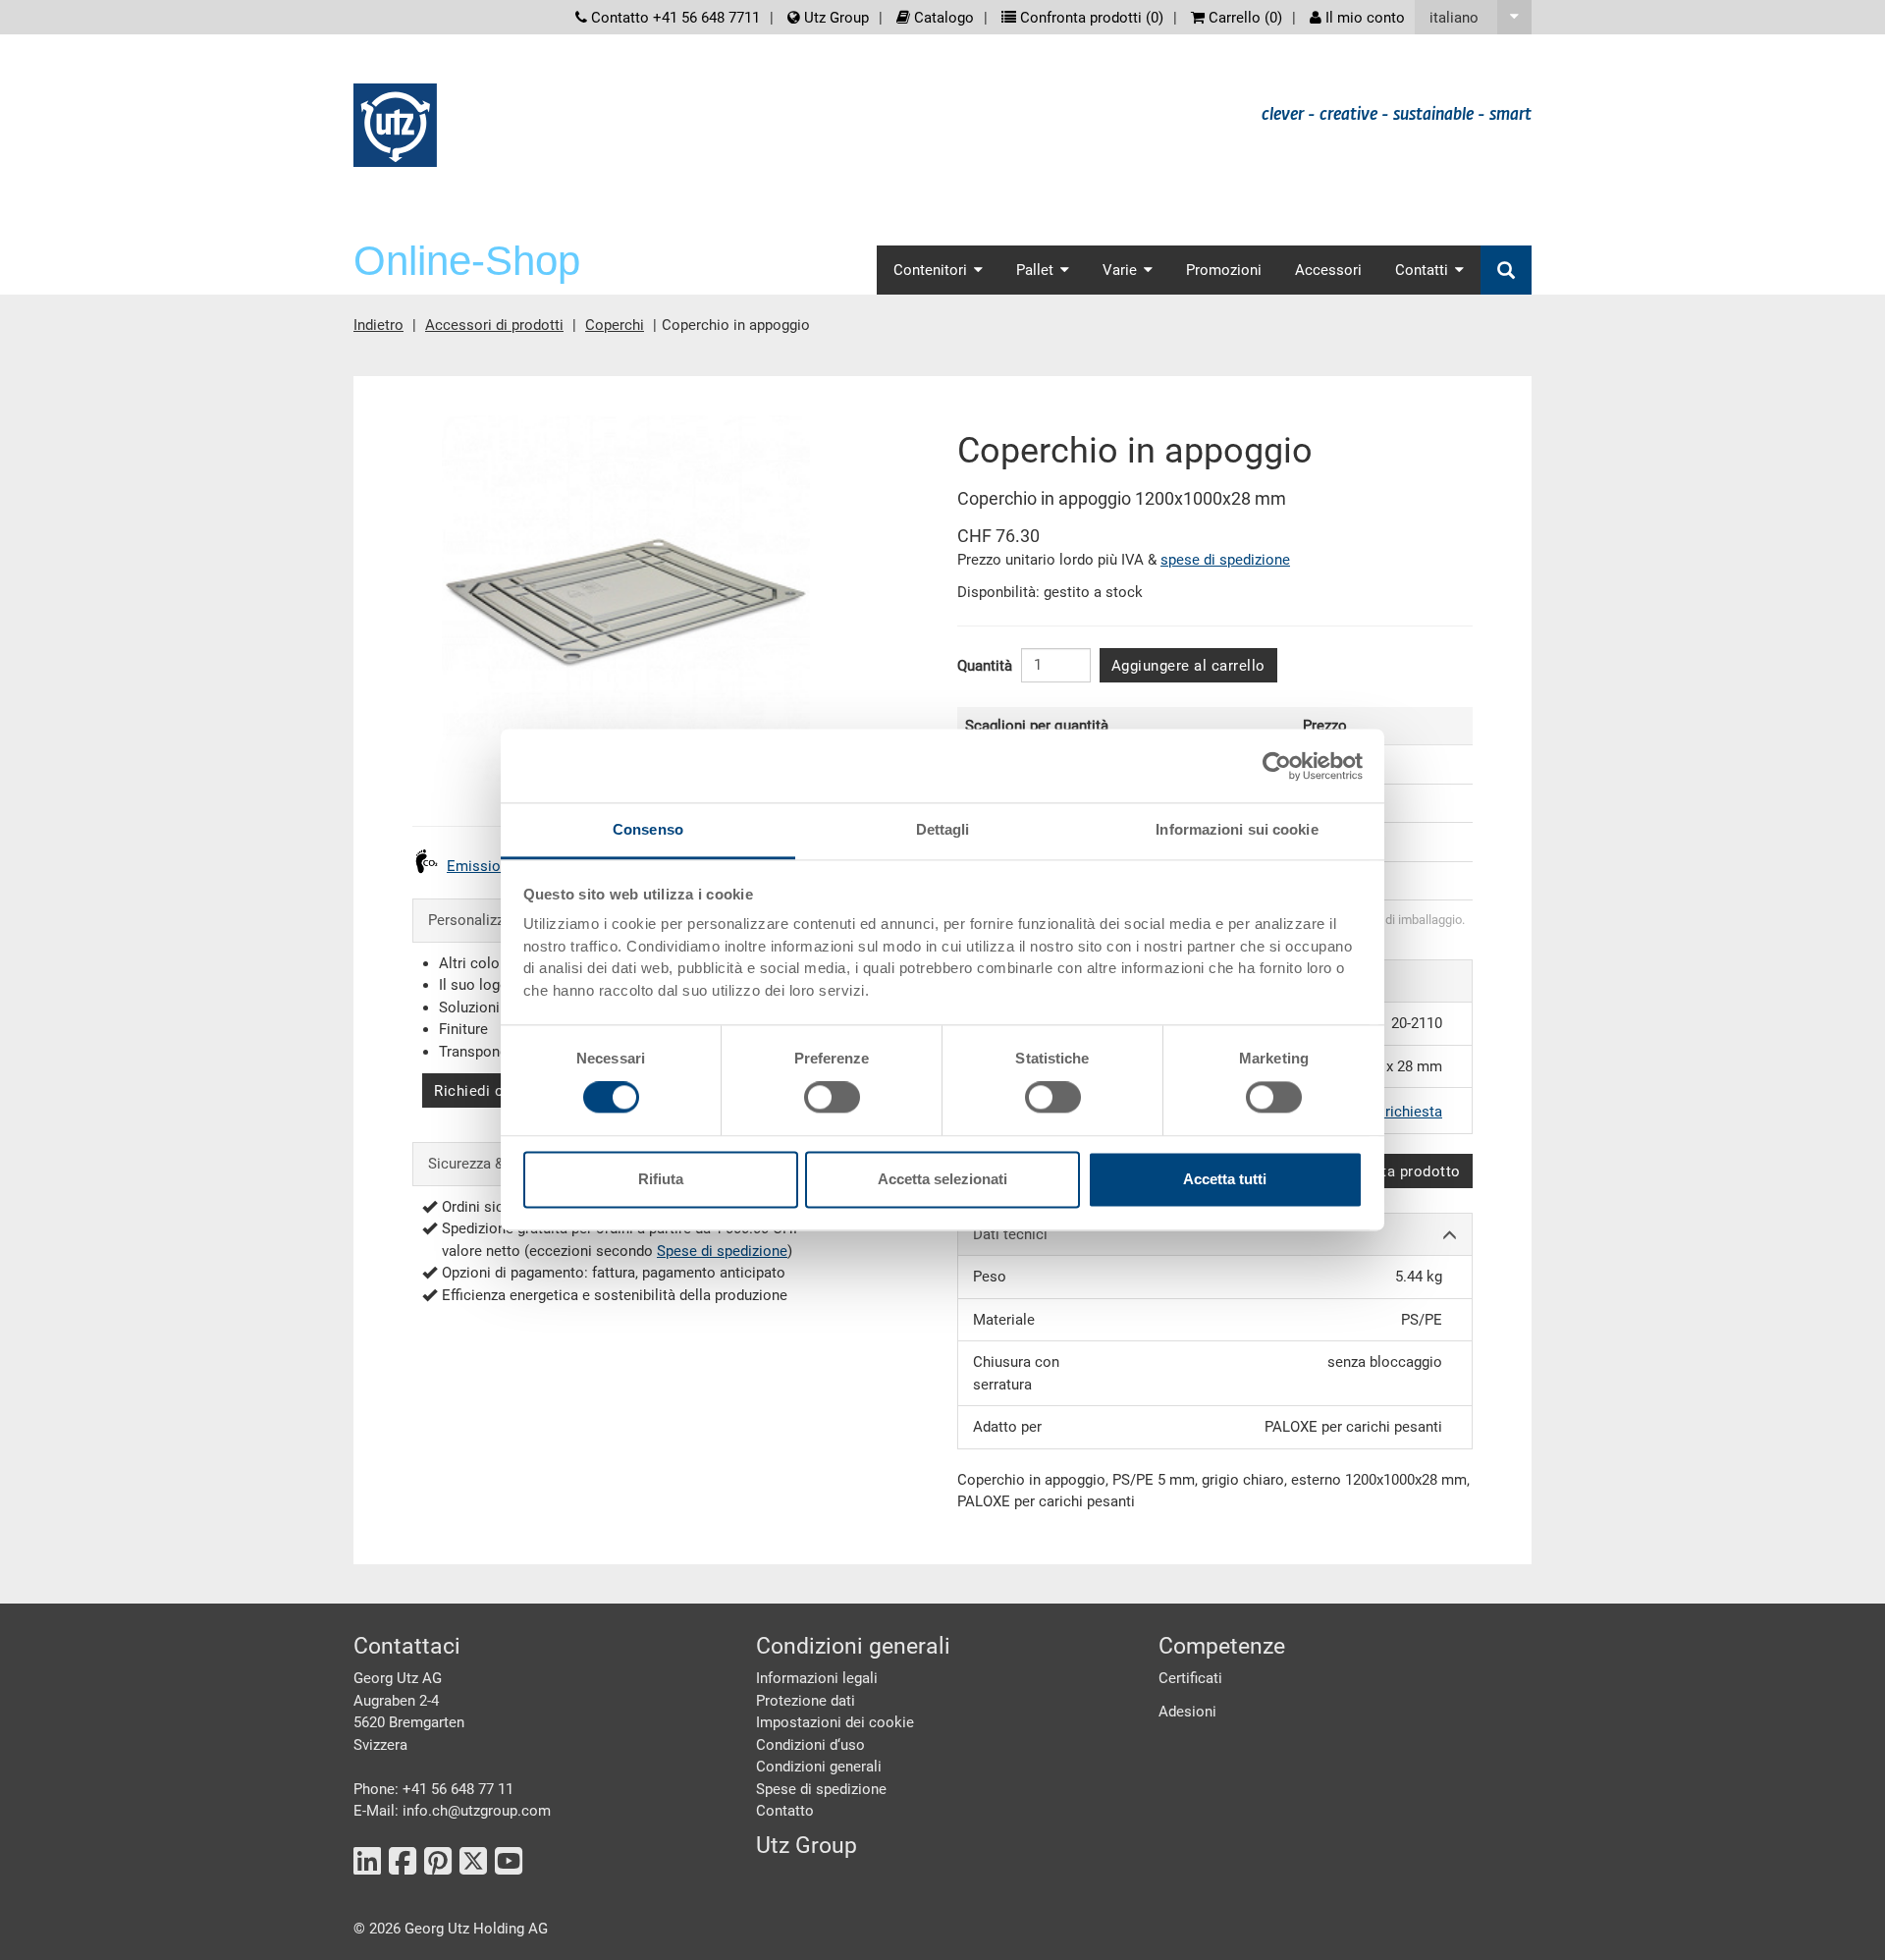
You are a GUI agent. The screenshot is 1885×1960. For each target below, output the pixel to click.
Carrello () (1243, 18)
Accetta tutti (1225, 1179)
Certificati (1190, 1678)
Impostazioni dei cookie (835, 1722)
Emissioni (480, 866)
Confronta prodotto (1393, 1171)
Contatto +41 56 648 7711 (673, 18)
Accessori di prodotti (494, 325)
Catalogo (942, 18)
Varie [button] (1120, 270)
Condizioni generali (819, 1767)
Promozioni (1224, 270)
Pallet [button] (1035, 270)
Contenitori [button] (930, 270)
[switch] (832, 1098)
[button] (1473, 17)
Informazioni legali (817, 1678)
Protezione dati (806, 1701)
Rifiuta (661, 1179)
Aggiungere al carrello (1188, 666)
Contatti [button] (1422, 270)
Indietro (378, 325)
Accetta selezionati (942, 1179)
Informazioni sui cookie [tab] (1237, 829)
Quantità (985, 666)
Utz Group (835, 18)
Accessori (1328, 270)
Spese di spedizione (722, 1251)
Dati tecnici (1010, 1234)
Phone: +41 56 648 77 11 (433, 1789)
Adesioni (1187, 1712)
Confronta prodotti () (1090, 18)
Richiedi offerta (488, 1091)
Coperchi (615, 325)
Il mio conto (1363, 18)
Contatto (785, 1811)
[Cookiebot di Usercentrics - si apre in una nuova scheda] (1277, 766)
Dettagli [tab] (943, 829)
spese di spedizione (1225, 560)
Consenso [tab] (648, 829)
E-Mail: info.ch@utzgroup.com (452, 1811)
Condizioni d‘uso (810, 1745)
